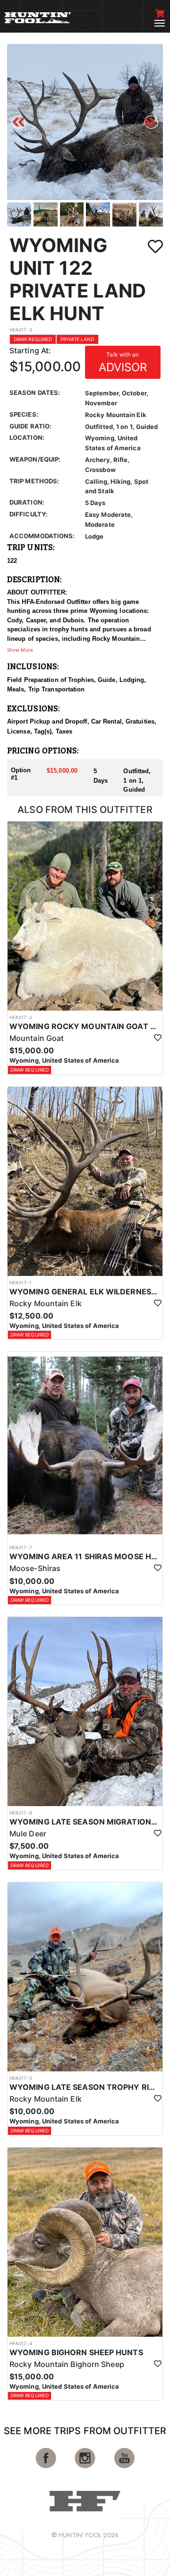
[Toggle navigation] (160, 23)
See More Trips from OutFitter (85, 2431)
